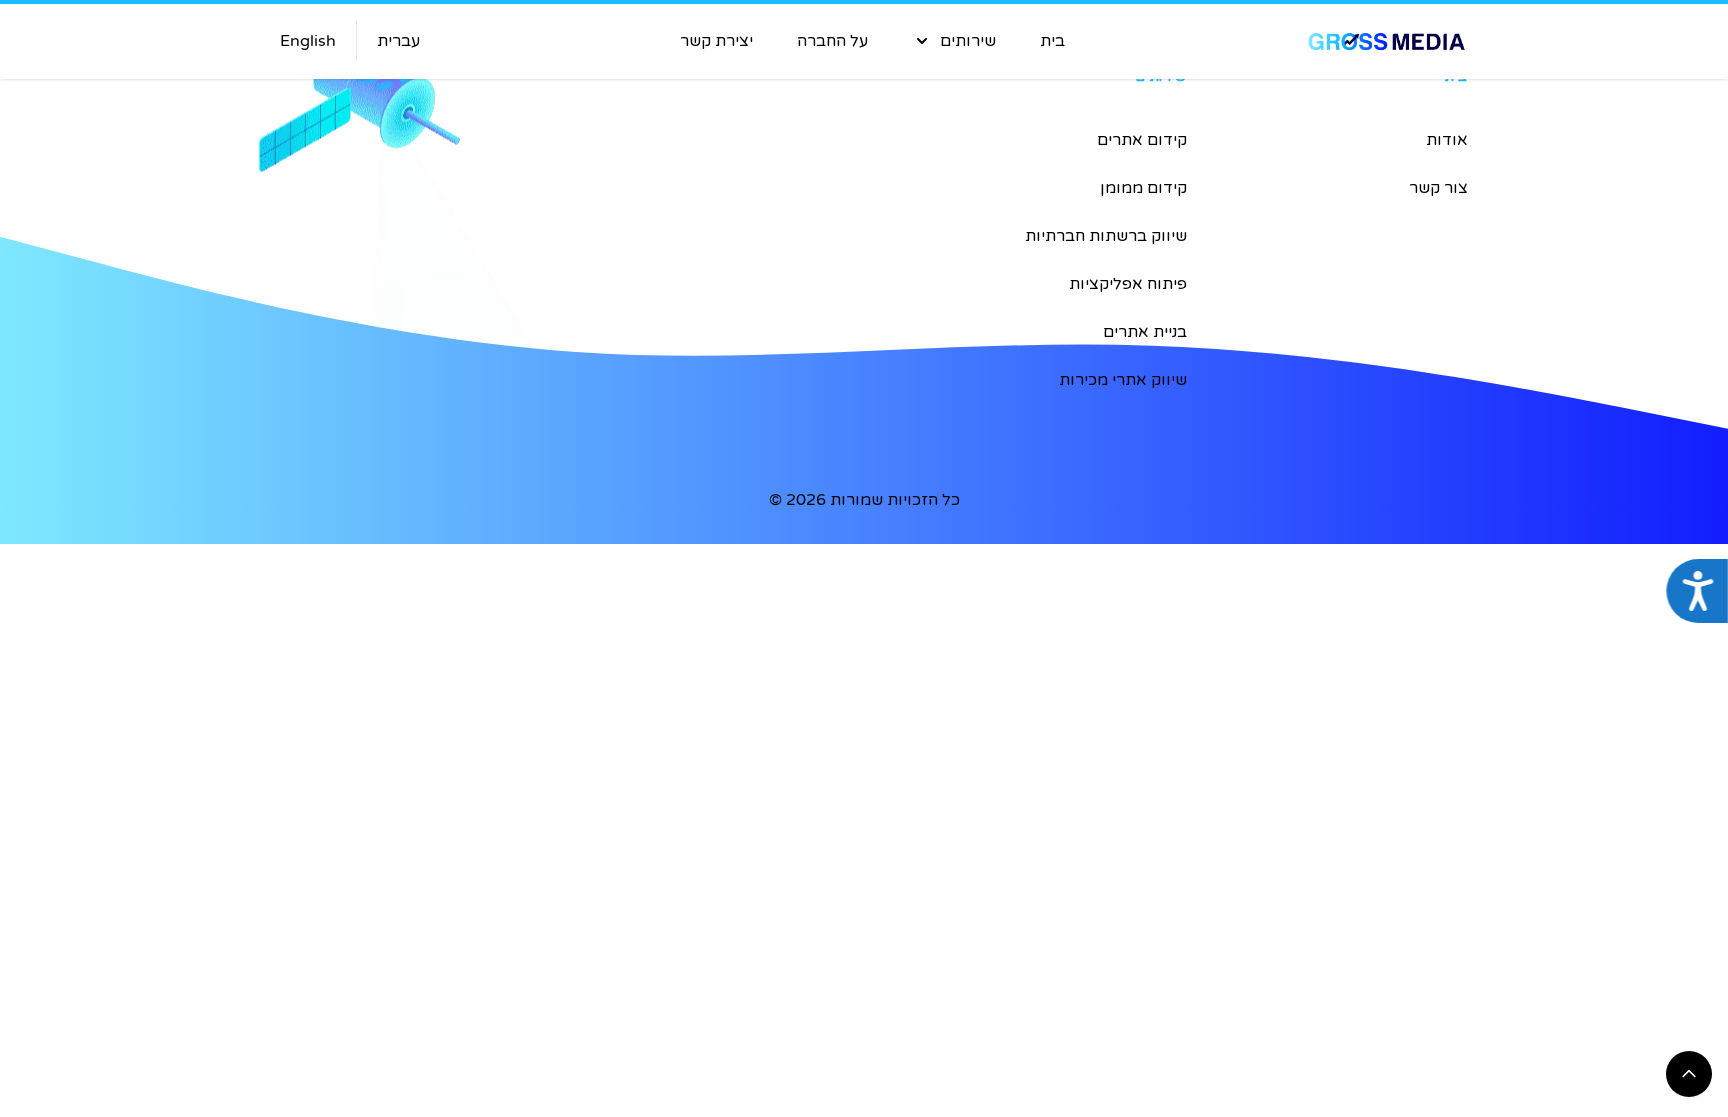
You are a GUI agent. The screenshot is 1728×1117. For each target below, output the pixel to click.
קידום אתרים (1142, 140)
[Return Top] (1689, 1074)
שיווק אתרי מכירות (1123, 380)
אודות (1447, 140)
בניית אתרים (1145, 332)
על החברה (832, 41)
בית (1052, 41)
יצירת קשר (716, 41)
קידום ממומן (1143, 188)
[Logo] (1297, 41)
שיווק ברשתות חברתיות (1106, 236)
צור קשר (1438, 188)
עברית (398, 41)
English (308, 41)
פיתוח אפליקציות (1128, 284)
